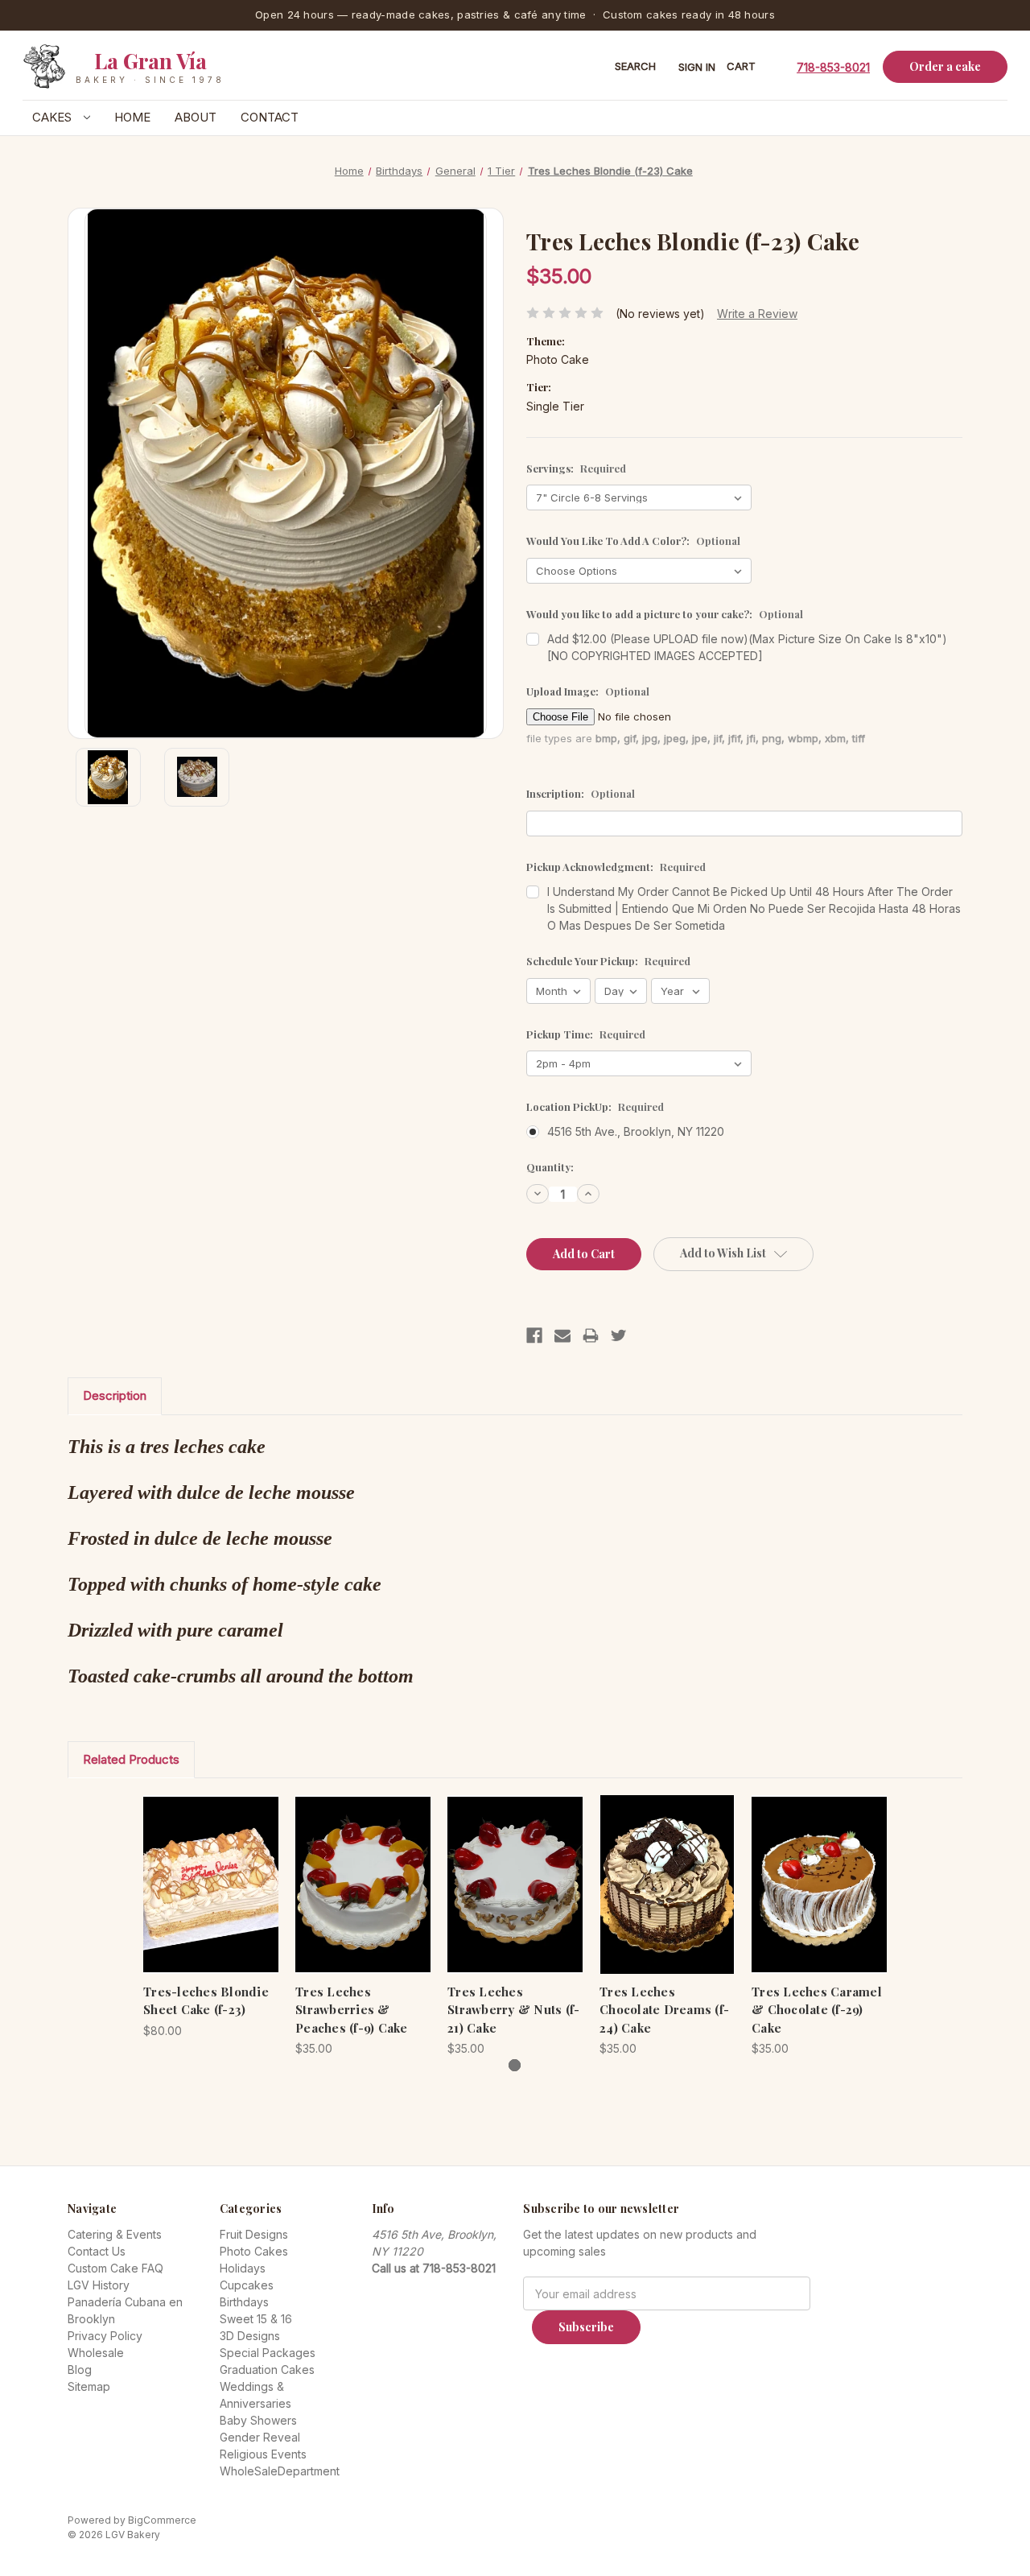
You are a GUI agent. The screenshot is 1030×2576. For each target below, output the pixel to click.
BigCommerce (162, 2520)
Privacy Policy (105, 2336)
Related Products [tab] (131, 1759)
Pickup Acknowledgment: (616, 867)
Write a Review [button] (757, 314)
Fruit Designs (254, 2234)
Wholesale (96, 2353)
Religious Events (263, 2454)
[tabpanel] (211, 1917)
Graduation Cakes (267, 2370)
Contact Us (97, 2251)
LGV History (99, 2285)
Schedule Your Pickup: (608, 961)
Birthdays (244, 2302)
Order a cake (945, 66)
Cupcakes (247, 2285)
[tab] (515, 2065)
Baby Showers (258, 2420)
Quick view (198, 1870)
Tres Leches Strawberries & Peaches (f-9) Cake (352, 2010)
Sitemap (89, 2386)
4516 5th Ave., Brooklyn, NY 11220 (636, 1131)
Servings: (576, 468)
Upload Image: (588, 691)
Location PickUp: (595, 1106)
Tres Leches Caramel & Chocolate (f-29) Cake (817, 2010)
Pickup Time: (586, 1034)
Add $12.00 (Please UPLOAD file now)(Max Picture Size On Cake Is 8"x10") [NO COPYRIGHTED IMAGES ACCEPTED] (747, 647)
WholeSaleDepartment (280, 2471)
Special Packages (268, 2353)
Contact (270, 117)
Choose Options (211, 1898)
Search (635, 66)
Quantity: (550, 1167)
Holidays (243, 2268)
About (196, 117)
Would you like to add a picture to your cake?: (665, 614)
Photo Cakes (254, 2251)
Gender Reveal (260, 2437)
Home (132, 117)
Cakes (54, 117)
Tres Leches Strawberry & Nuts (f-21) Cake (513, 2010)
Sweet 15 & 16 (256, 2319)
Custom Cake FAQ (115, 2268)
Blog (80, 2370)
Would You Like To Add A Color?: (633, 541)
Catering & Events (115, 2234)
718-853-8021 (833, 66)
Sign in (697, 67)
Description (115, 1395)
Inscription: (581, 793)
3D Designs (250, 2336)
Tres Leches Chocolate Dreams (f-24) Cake (664, 2010)
